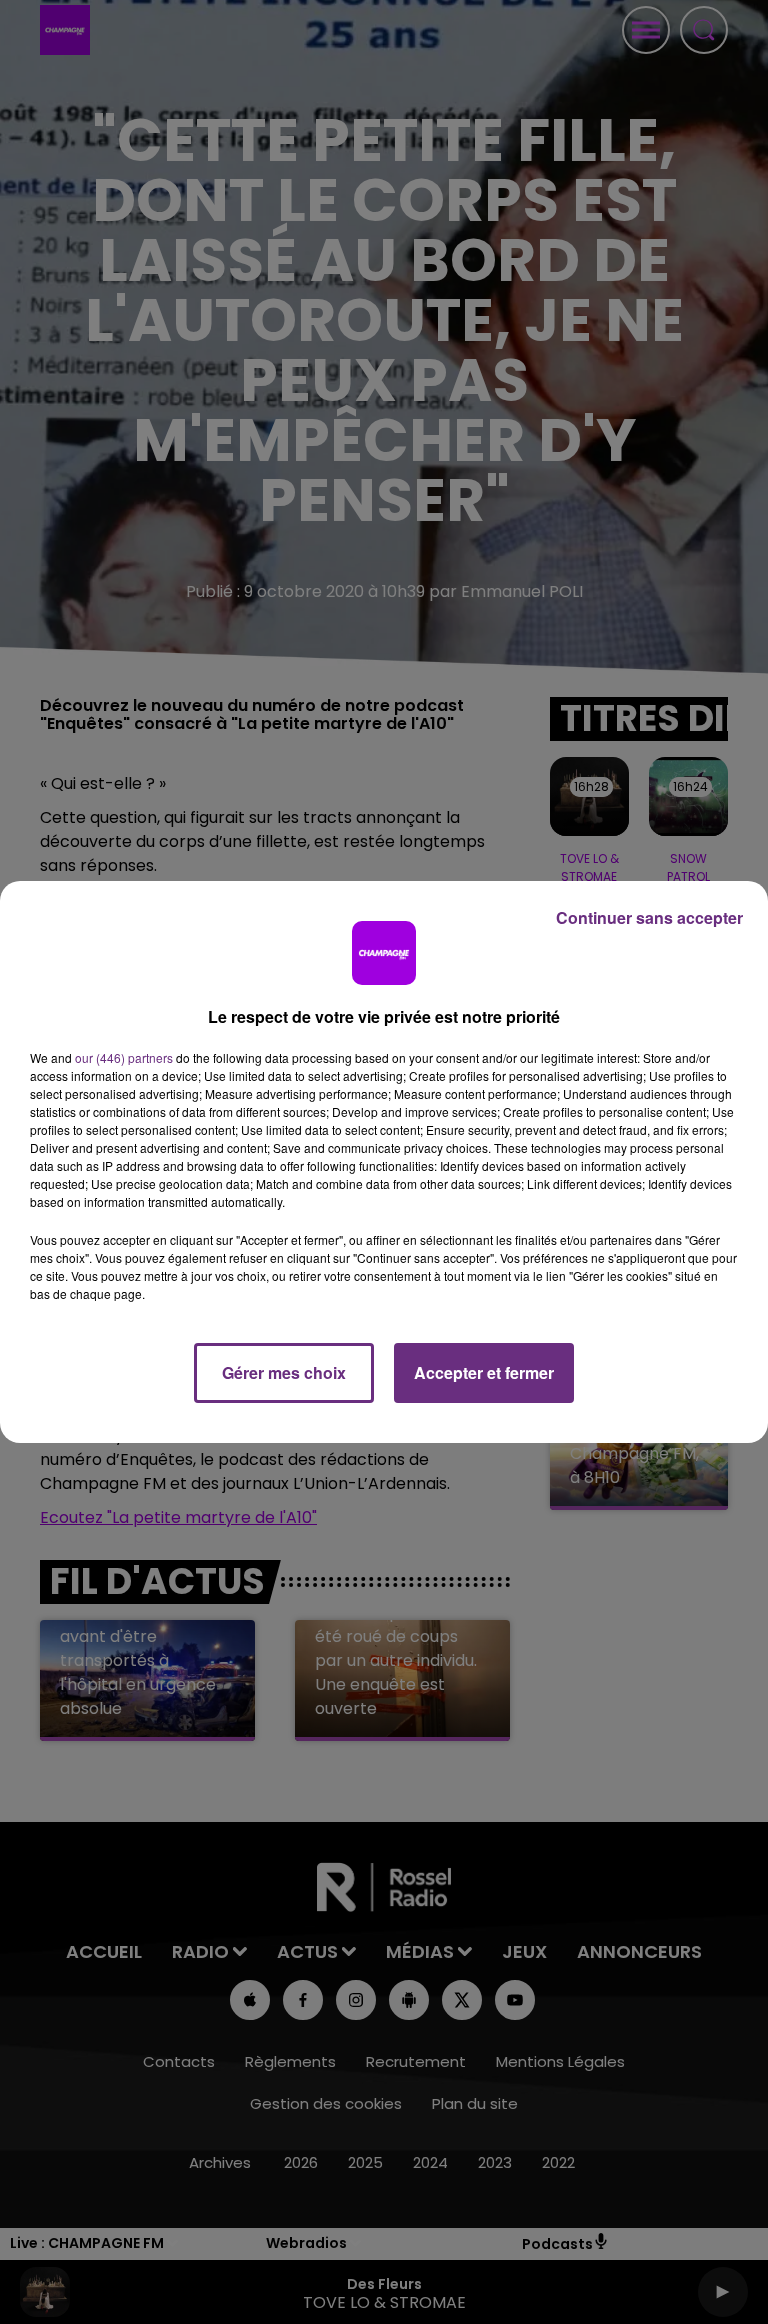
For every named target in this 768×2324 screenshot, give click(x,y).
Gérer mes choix (284, 1372)
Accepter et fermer (484, 1372)
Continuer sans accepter (649, 917)
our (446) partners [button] (124, 1057)
